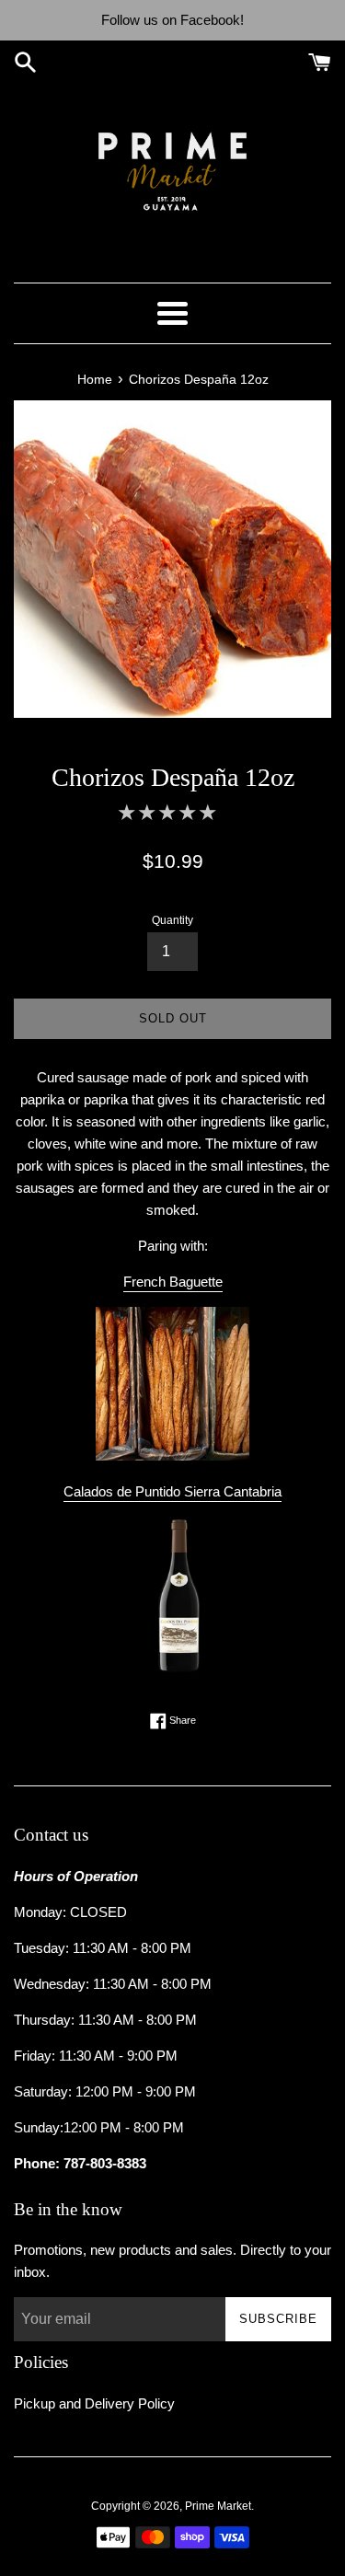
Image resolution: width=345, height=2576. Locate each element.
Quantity (172, 920)
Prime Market (218, 2506)
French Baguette (173, 1282)
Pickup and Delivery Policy (94, 2403)
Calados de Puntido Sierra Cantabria (172, 1491)
